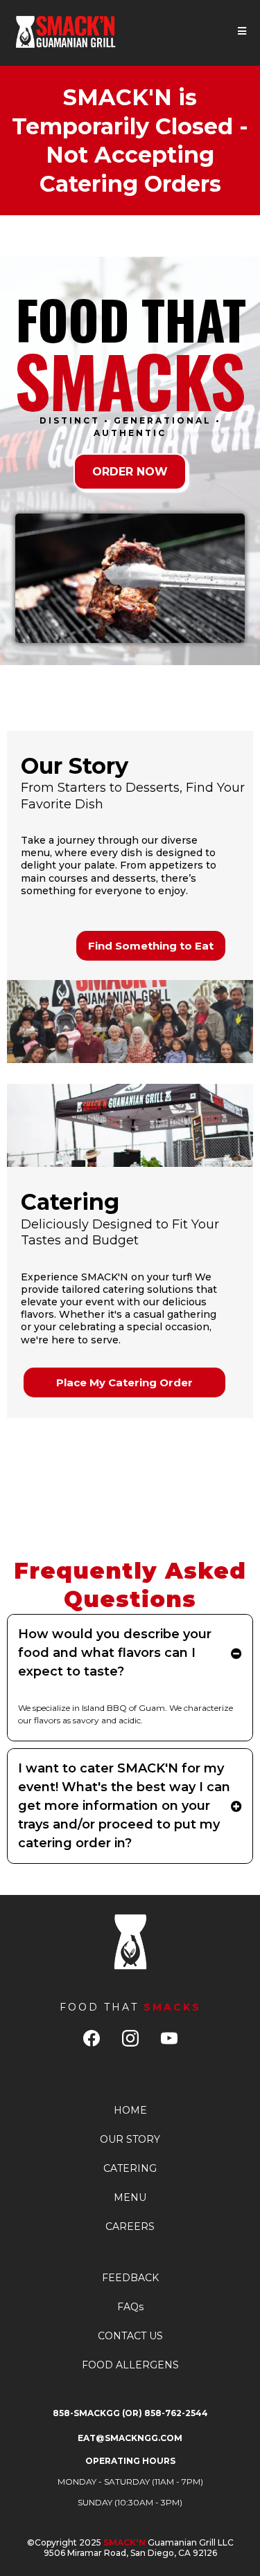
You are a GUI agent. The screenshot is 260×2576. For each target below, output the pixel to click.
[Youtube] (169, 2038)
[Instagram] (130, 2038)
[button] (242, 31)
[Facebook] (92, 2038)
